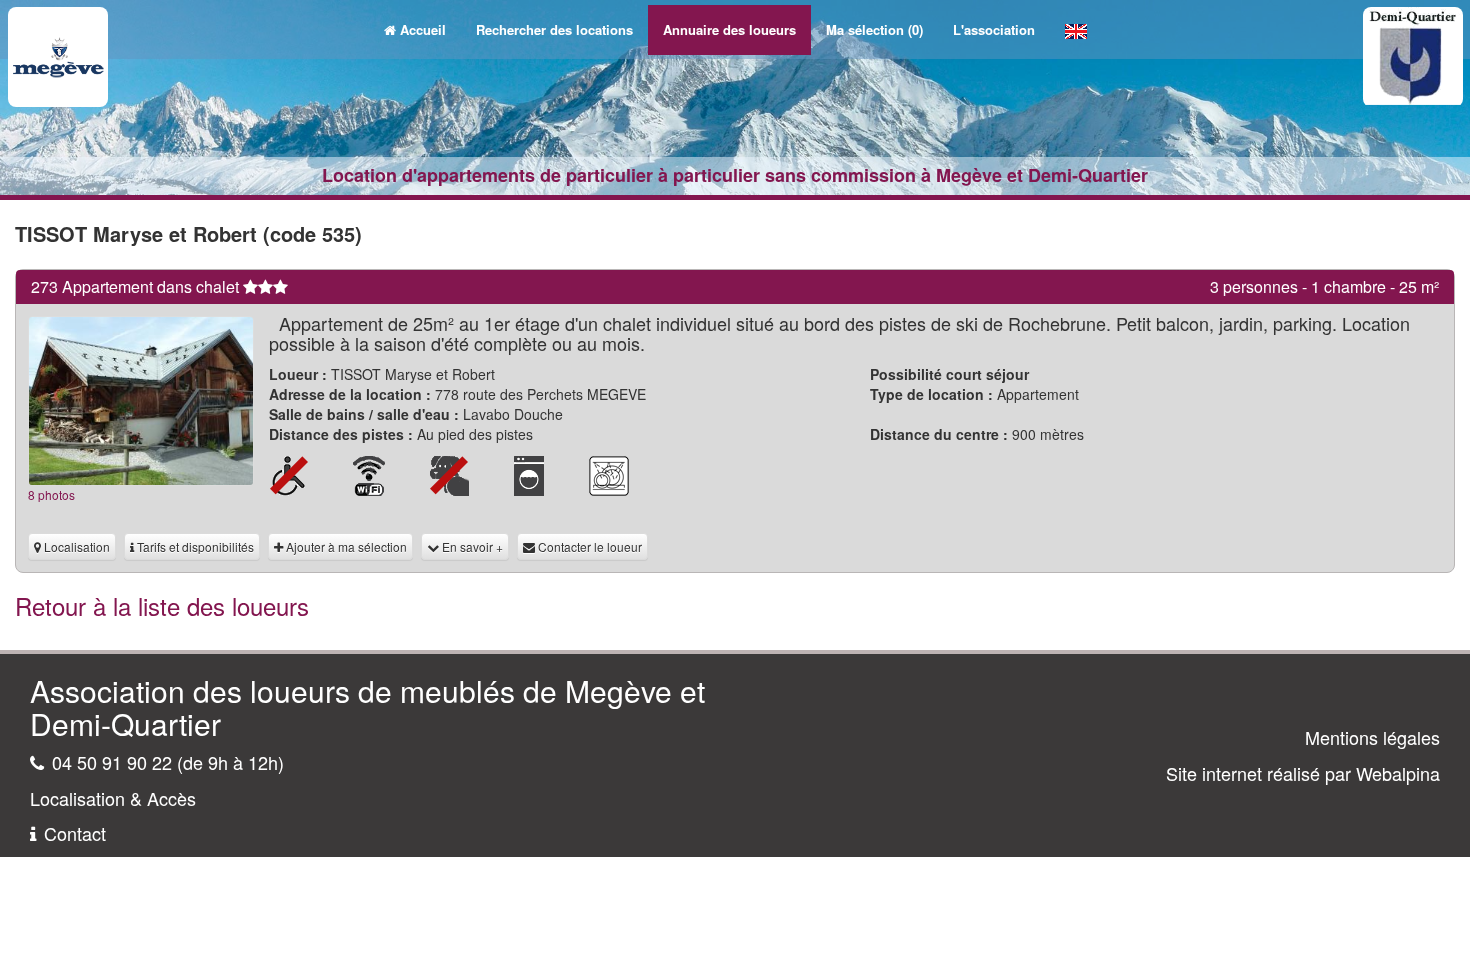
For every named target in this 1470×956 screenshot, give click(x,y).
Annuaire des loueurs (729, 29)
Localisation (75, 546)
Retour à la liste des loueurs (162, 605)
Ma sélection (874, 29)
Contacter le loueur (588, 546)
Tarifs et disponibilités (194, 546)
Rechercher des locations (554, 29)
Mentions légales (1372, 737)
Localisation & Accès (113, 798)
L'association (994, 29)
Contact (75, 833)
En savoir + (471, 546)
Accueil (423, 29)
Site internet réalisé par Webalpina (1303, 773)
